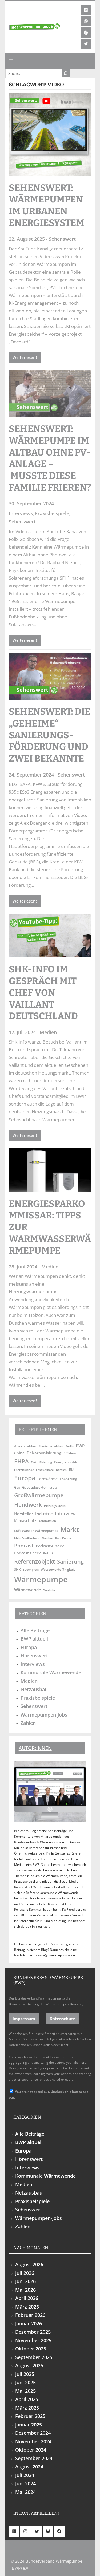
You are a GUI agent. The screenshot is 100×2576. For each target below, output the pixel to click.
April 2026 (27, 2298)
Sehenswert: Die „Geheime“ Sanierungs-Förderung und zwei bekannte (50, 735)
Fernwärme (47, 1479)
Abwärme (45, 1446)
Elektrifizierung (41, 1462)
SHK (17, 1569)
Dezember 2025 (33, 2332)
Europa (25, 1478)
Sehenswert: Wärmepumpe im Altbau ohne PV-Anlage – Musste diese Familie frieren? (50, 458)
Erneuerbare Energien (51, 1470)
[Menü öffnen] (11, 61)
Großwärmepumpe (39, 1495)
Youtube (49, 1590)
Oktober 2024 (31, 2450)
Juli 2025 (25, 2374)
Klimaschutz (25, 1521)
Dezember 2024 (33, 2433)
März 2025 (27, 2408)
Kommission (47, 1521)
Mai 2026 (25, 2290)
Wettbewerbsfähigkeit (58, 1569)
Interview (65, 1513)
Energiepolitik (66, 1462)
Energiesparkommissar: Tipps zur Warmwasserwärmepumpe (50, 1227)
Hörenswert (34, 1656)
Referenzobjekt (35, 1561)
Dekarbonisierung (44, 1453)
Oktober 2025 (31, 2349)
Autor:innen (35, 1748)
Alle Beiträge (35, 1630)
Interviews (21, 513)
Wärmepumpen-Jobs (44, 1715)
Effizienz (70, 1453)
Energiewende (24, 1470)
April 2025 (27, 2399)
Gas (17, 1487)
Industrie (44, 1514)
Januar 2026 (29, 2323)
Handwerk (28, 1505)
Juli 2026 (25, 2273)
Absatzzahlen (25, 1446)
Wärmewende (28, 1590)
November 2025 (33, 2340)
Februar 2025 (30, 2416)
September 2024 (34, 2458)
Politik (48, 1553)
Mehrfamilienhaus (27, 1538)
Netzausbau (34, 1689)
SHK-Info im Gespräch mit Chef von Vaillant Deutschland (44, 993)
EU (71, 1469)
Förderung (68, 1479)
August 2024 (29, 2467)
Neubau (47, 1538)
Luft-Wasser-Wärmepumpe (36, 1531)
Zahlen (28, 1723)
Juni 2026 (25, 2281)
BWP (80, 1446)
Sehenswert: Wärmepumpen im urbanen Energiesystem (47, 205)
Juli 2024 (25, 2475)
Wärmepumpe (41, 1579)
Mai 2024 (25, 2492)
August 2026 (29, 2264)
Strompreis (31, 1570)
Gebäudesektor (35, 1487)
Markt (70, 1529)
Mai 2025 (25, 2391)
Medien (48, 1032)
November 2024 (33, 2441)
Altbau (59, 1446)
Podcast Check (27, 1553)
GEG (53, 1487)
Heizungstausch (55, 1506)
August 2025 (29, 2365)
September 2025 (34, 2357)
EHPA (21, 1461)
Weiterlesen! (25, 357)
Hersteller (24, 1514)
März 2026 (27, 2307)
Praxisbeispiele (52, 513)
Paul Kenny (63, 1538)
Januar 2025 (29, 2425)
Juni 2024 (25, 2483)
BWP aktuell (34, 1639)
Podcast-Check (50, 1546)
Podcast (24, 1545)
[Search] (66, 73)
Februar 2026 (30, 2315)
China (19, 1453)
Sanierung (70, 1561)
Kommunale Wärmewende (51, 1672)
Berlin (69, 1446)
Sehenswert (62, 239)
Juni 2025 (25, 2382)
